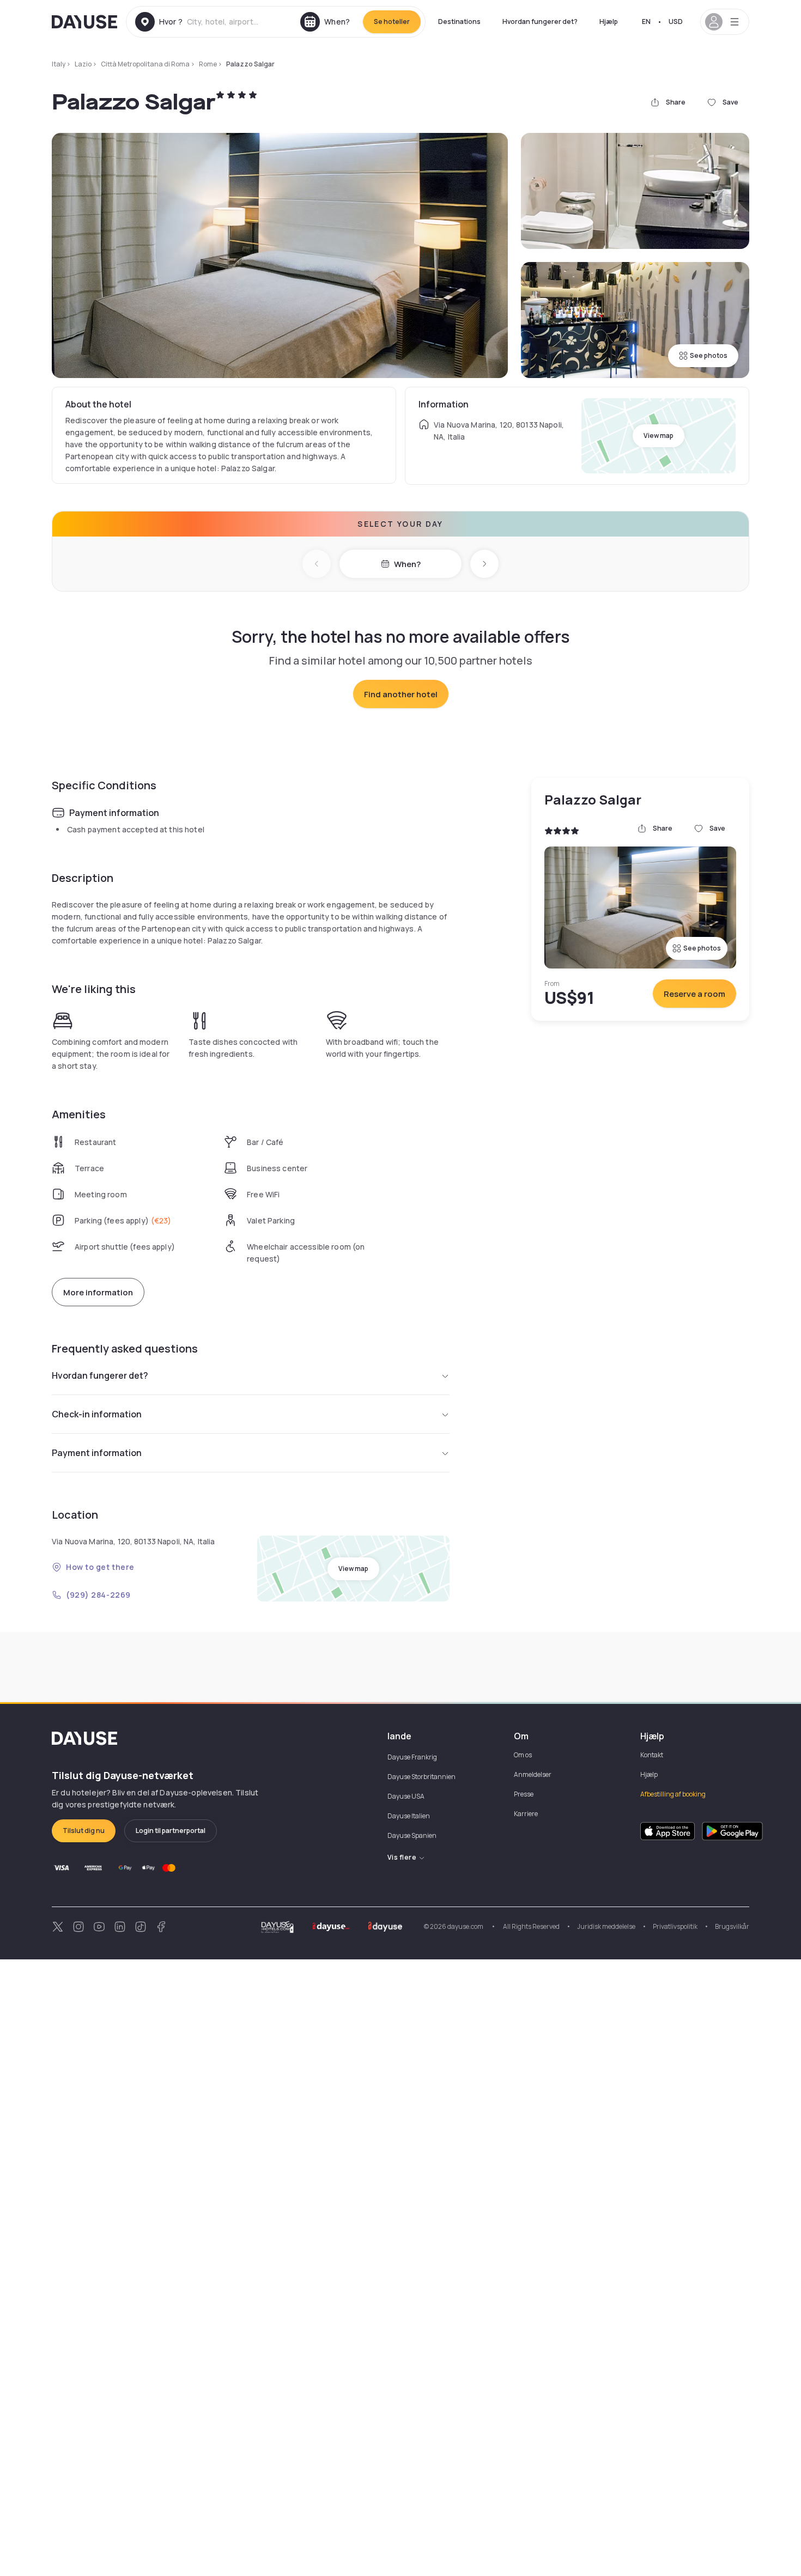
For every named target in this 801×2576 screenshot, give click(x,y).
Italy (59, 64)
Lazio (83, 64)
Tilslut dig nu (84, 1831)
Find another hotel (401, 694)
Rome (208, 64)
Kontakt (652, 1755)
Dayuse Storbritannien (421, 1777)
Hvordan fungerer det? (540, 22)
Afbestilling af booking (673, 1794)
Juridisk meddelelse (606, 1926)
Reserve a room (694, 994)
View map (659, 436)
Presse (524, 1794)
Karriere (526, 1814)
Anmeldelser (533, 1774)
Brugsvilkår (732, 1926)
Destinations (459, 22)
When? (407, 564)
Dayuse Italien (409, 1816)
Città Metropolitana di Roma (145, 64)
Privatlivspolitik (675, 1926)
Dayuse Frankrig (412, 1757)
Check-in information (97, 1414)
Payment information (97, 1453)
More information (98, 1292)
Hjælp (609, 22)
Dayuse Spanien (412, 1835)
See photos (709, 355)
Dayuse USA (406, 1796)
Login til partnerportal (171, 1831)
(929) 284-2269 (98, 1595)
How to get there (100, 1567)
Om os (523, 1755)
